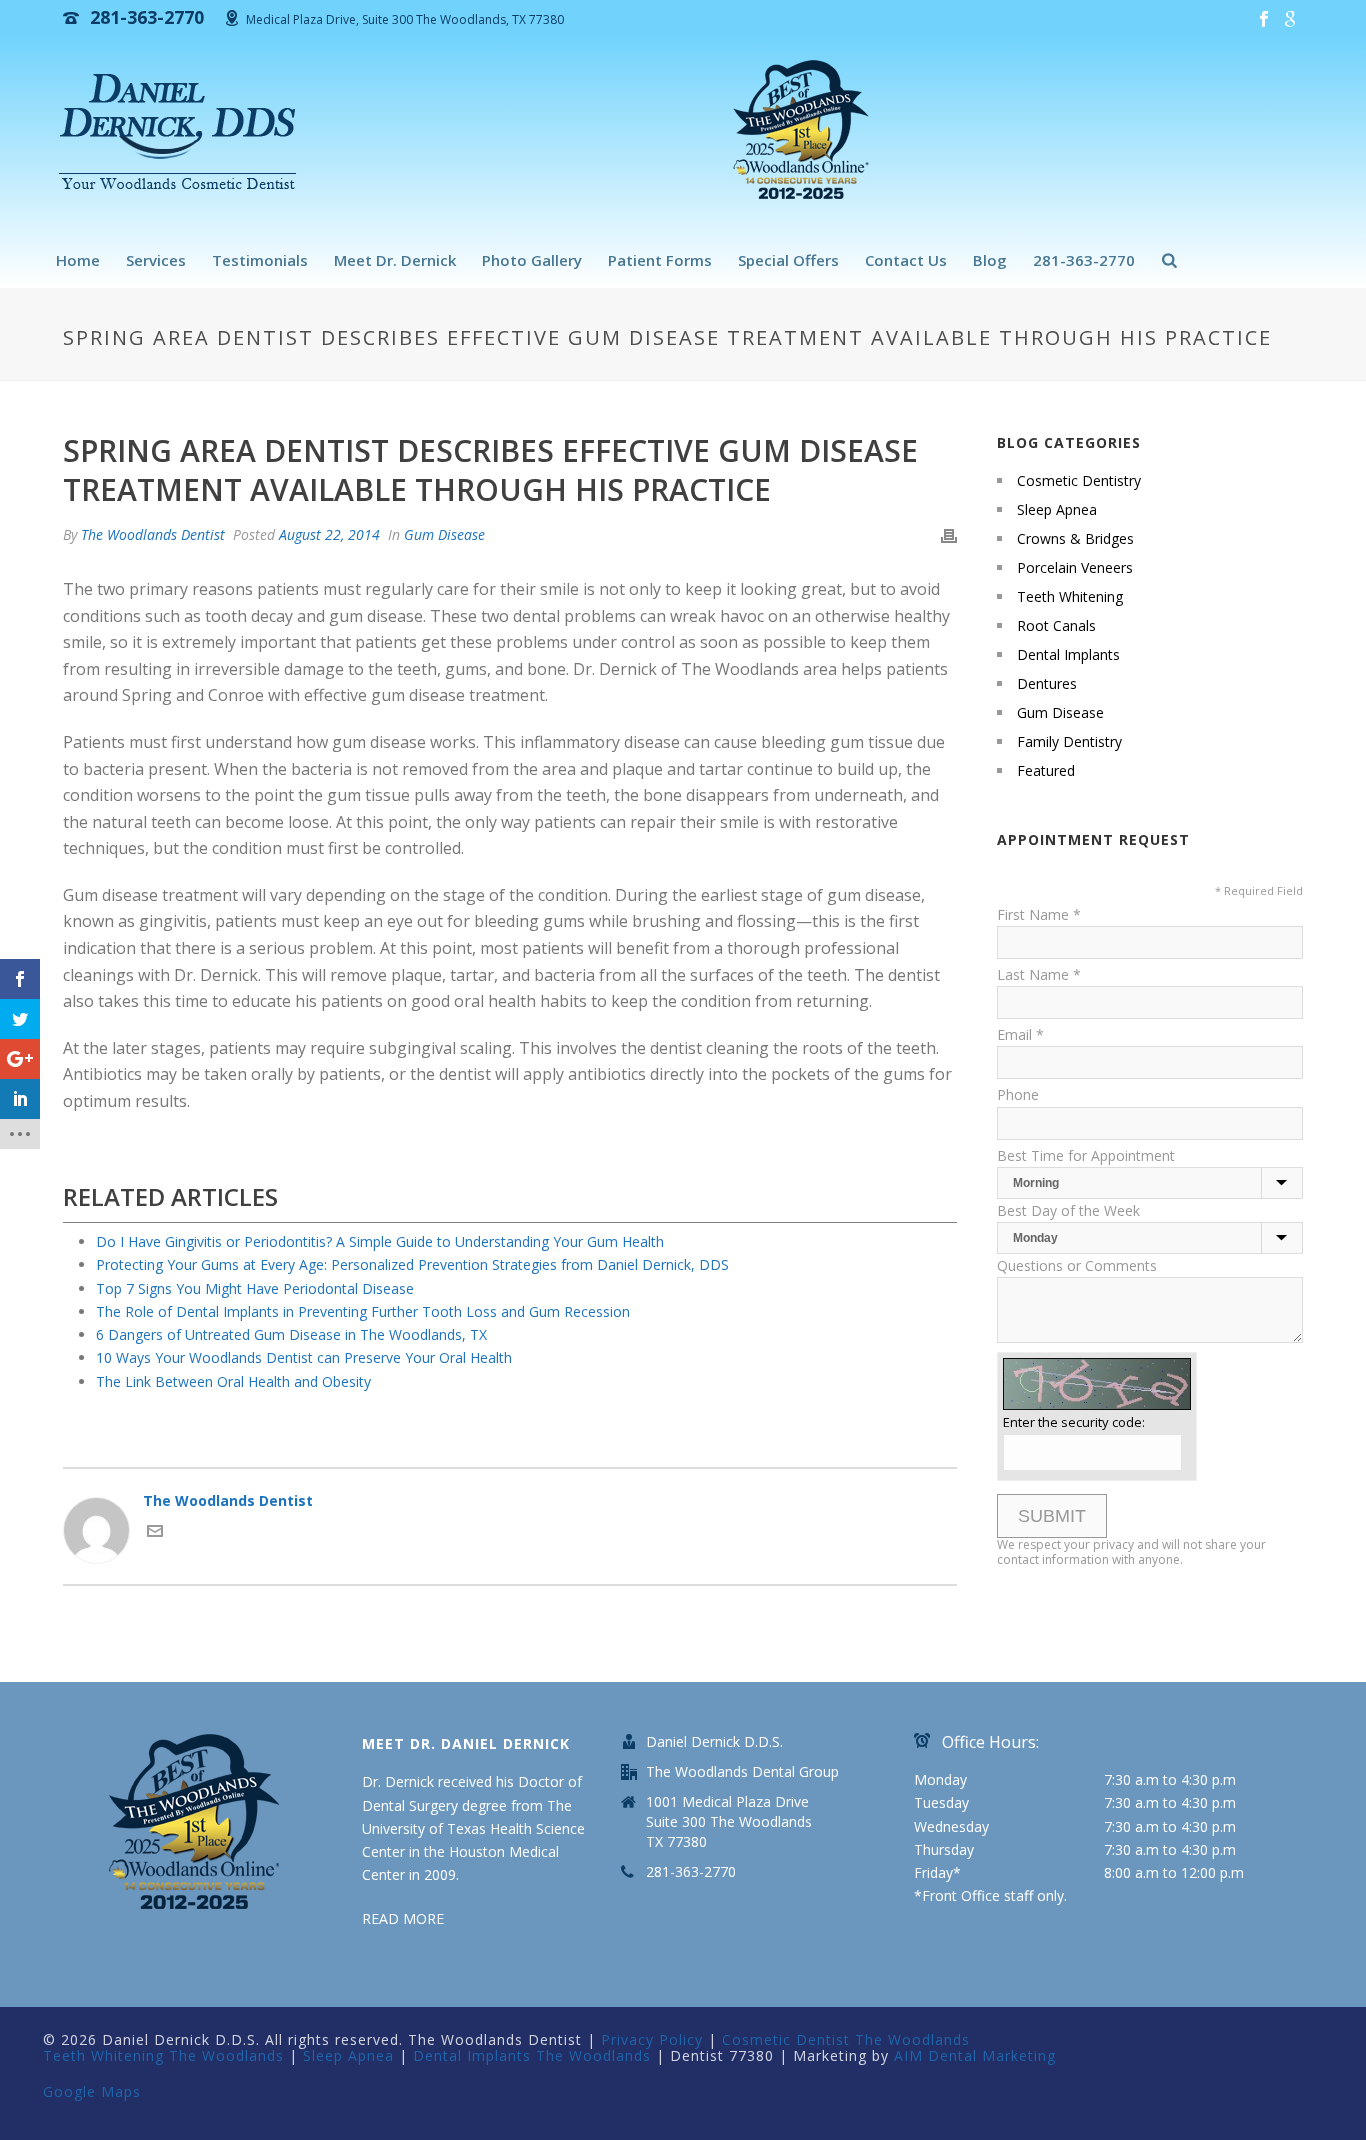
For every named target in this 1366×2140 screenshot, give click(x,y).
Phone (1018, 1094)
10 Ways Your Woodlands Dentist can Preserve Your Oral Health (304, 1357)
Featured (1046, 771)
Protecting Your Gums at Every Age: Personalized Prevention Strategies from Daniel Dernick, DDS (412, 1264)
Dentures (1047, 684)
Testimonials (260, 260)
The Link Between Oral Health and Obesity (233, 1381)
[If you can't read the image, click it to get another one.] (1097, 1383)
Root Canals (1056, 626)
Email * (1020, 1034)
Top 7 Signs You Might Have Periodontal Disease (255, 1288)
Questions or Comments (1077, 1265)
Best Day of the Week (1068, 1210)
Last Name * (1039, 974)
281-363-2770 (1084, 260)
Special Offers (788, 260)
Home (78, 260)
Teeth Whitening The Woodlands (163, 2055)
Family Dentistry (1069, 742)
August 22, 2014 (329, 534)
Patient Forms (660, 260)
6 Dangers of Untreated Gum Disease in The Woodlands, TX (291, 1334)
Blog (990, 260)
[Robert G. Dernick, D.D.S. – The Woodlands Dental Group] (183, 135)
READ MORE (403, 1918)
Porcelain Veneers (1075, 568)
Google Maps (92, 2091)
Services (156, 260)
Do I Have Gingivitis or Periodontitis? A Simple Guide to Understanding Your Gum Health (380, 1241)
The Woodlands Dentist (153, 534)
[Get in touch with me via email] (155, 1533)
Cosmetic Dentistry (1079, 481)
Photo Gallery (532, 260)
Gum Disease (444, 534)
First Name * (1039, 914)
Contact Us (906, 260)
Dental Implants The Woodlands (532, 2055)
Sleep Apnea (1057, 510)
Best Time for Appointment (1086, 1155)
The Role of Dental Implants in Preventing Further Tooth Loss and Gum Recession (363, 1311)
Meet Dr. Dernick (395, 260)
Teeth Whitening (1070, 597)
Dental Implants (1068, 655)
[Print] (949, 534)
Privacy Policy (652, 2039)
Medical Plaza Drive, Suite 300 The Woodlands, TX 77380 (405, 19)
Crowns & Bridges (1075, 539)
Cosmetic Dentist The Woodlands (846, 2039)
